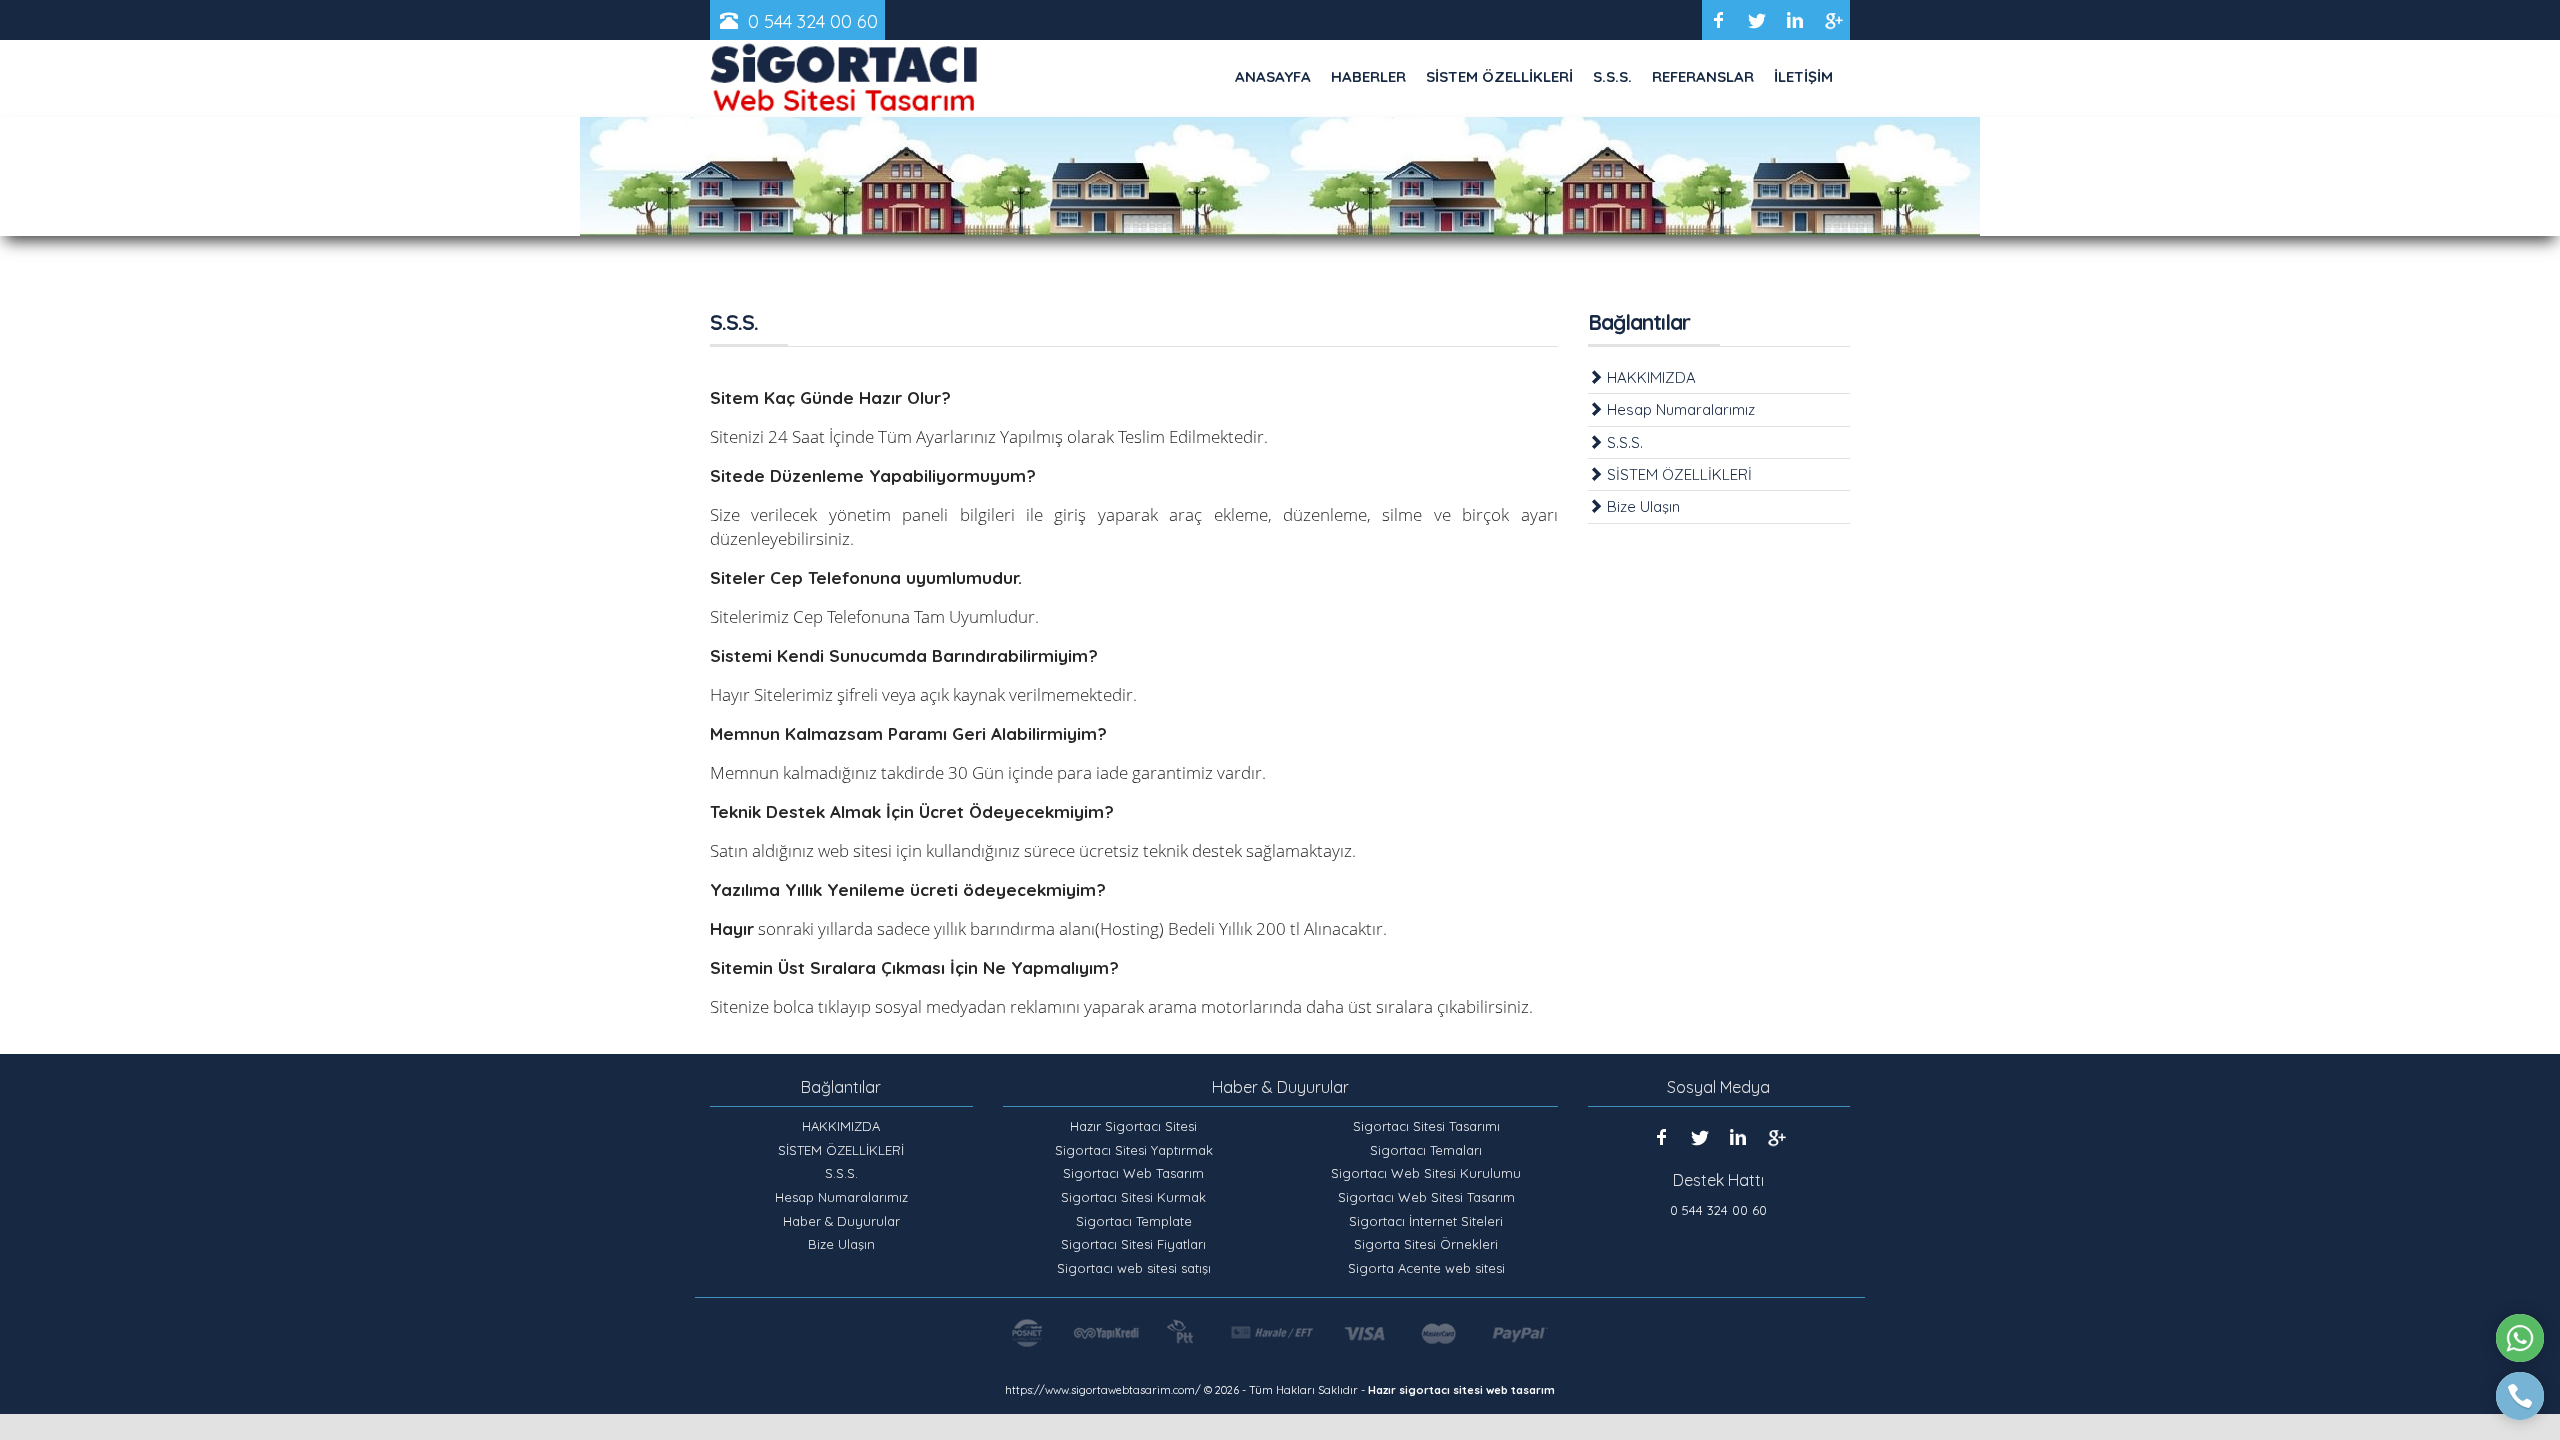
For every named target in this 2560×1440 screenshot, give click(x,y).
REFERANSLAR (1703, 76)
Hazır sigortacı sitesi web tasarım (1461, 1390)
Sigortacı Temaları (1426, 1150)
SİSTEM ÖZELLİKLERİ (1499, 76)
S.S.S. (1612, 76)
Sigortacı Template (1134, 1221)
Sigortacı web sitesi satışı (1134, 1268)
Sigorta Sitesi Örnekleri (1426, 1244)
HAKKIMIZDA (1649, 377)
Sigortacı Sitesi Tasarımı (1426, 1126)
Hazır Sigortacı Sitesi (1133, 1126)
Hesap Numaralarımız (1679, 409)
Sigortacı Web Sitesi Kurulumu (1426, 1173)
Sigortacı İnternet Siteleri (1426, 1221)
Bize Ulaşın (1641, 506)
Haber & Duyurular (841, 1221)
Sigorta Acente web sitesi (1426, 1268)
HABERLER (1368, 76)
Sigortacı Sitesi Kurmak (1133, 1197)
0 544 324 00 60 (813, 21)
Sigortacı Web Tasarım (1133, 1173)
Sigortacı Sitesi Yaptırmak (1134, 1150)
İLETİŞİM (1803, 76)
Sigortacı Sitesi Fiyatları (1133, 1244)
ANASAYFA (1273, 76)
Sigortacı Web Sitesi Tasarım (1426, 1197)
